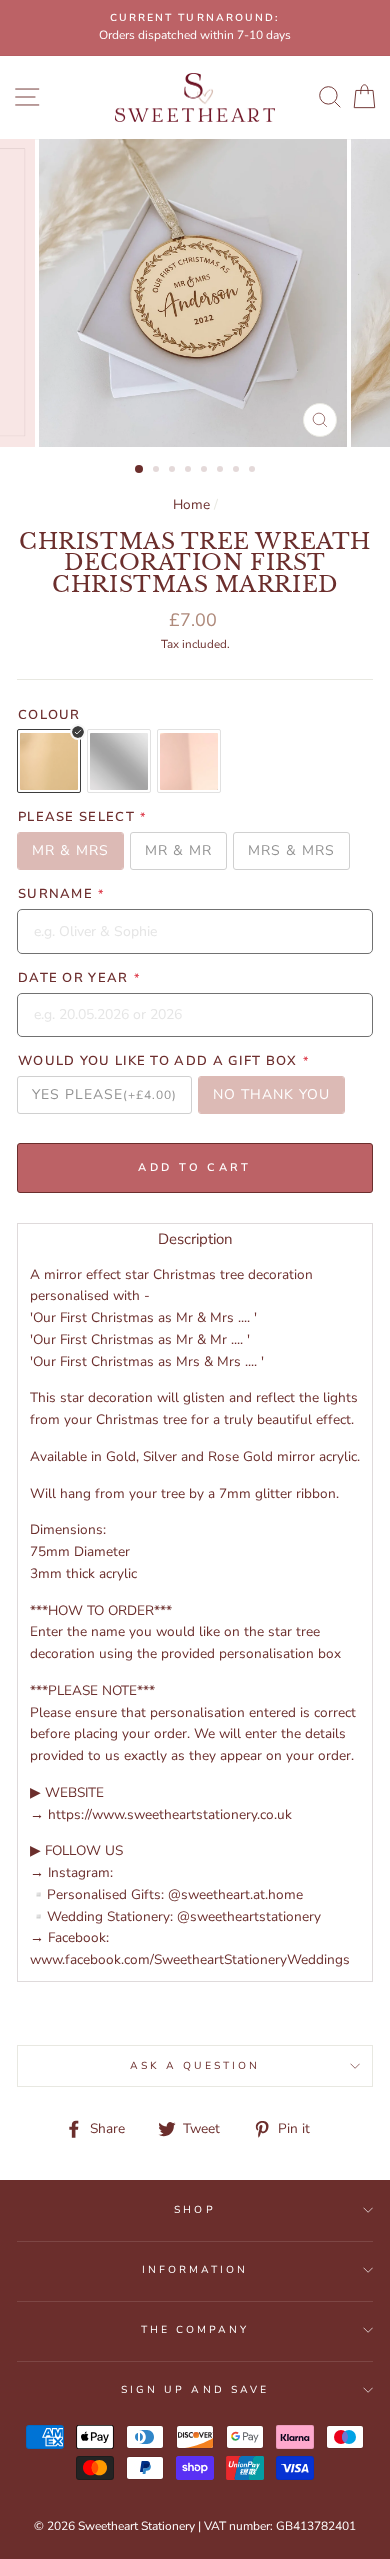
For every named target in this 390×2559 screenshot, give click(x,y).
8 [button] (254, 471)
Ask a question (195, 2066)
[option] (195, 28)
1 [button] (140, 470)
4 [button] (190, 471)
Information (195, 2270)
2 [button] (158, 471)
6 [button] (222, 471)
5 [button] (206, 471)
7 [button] (238, 471)
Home (191, 504)
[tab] (195, 1238)
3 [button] (174, 471)
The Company (195, 2330)
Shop (194, 2210)
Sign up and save (195, 2390)
